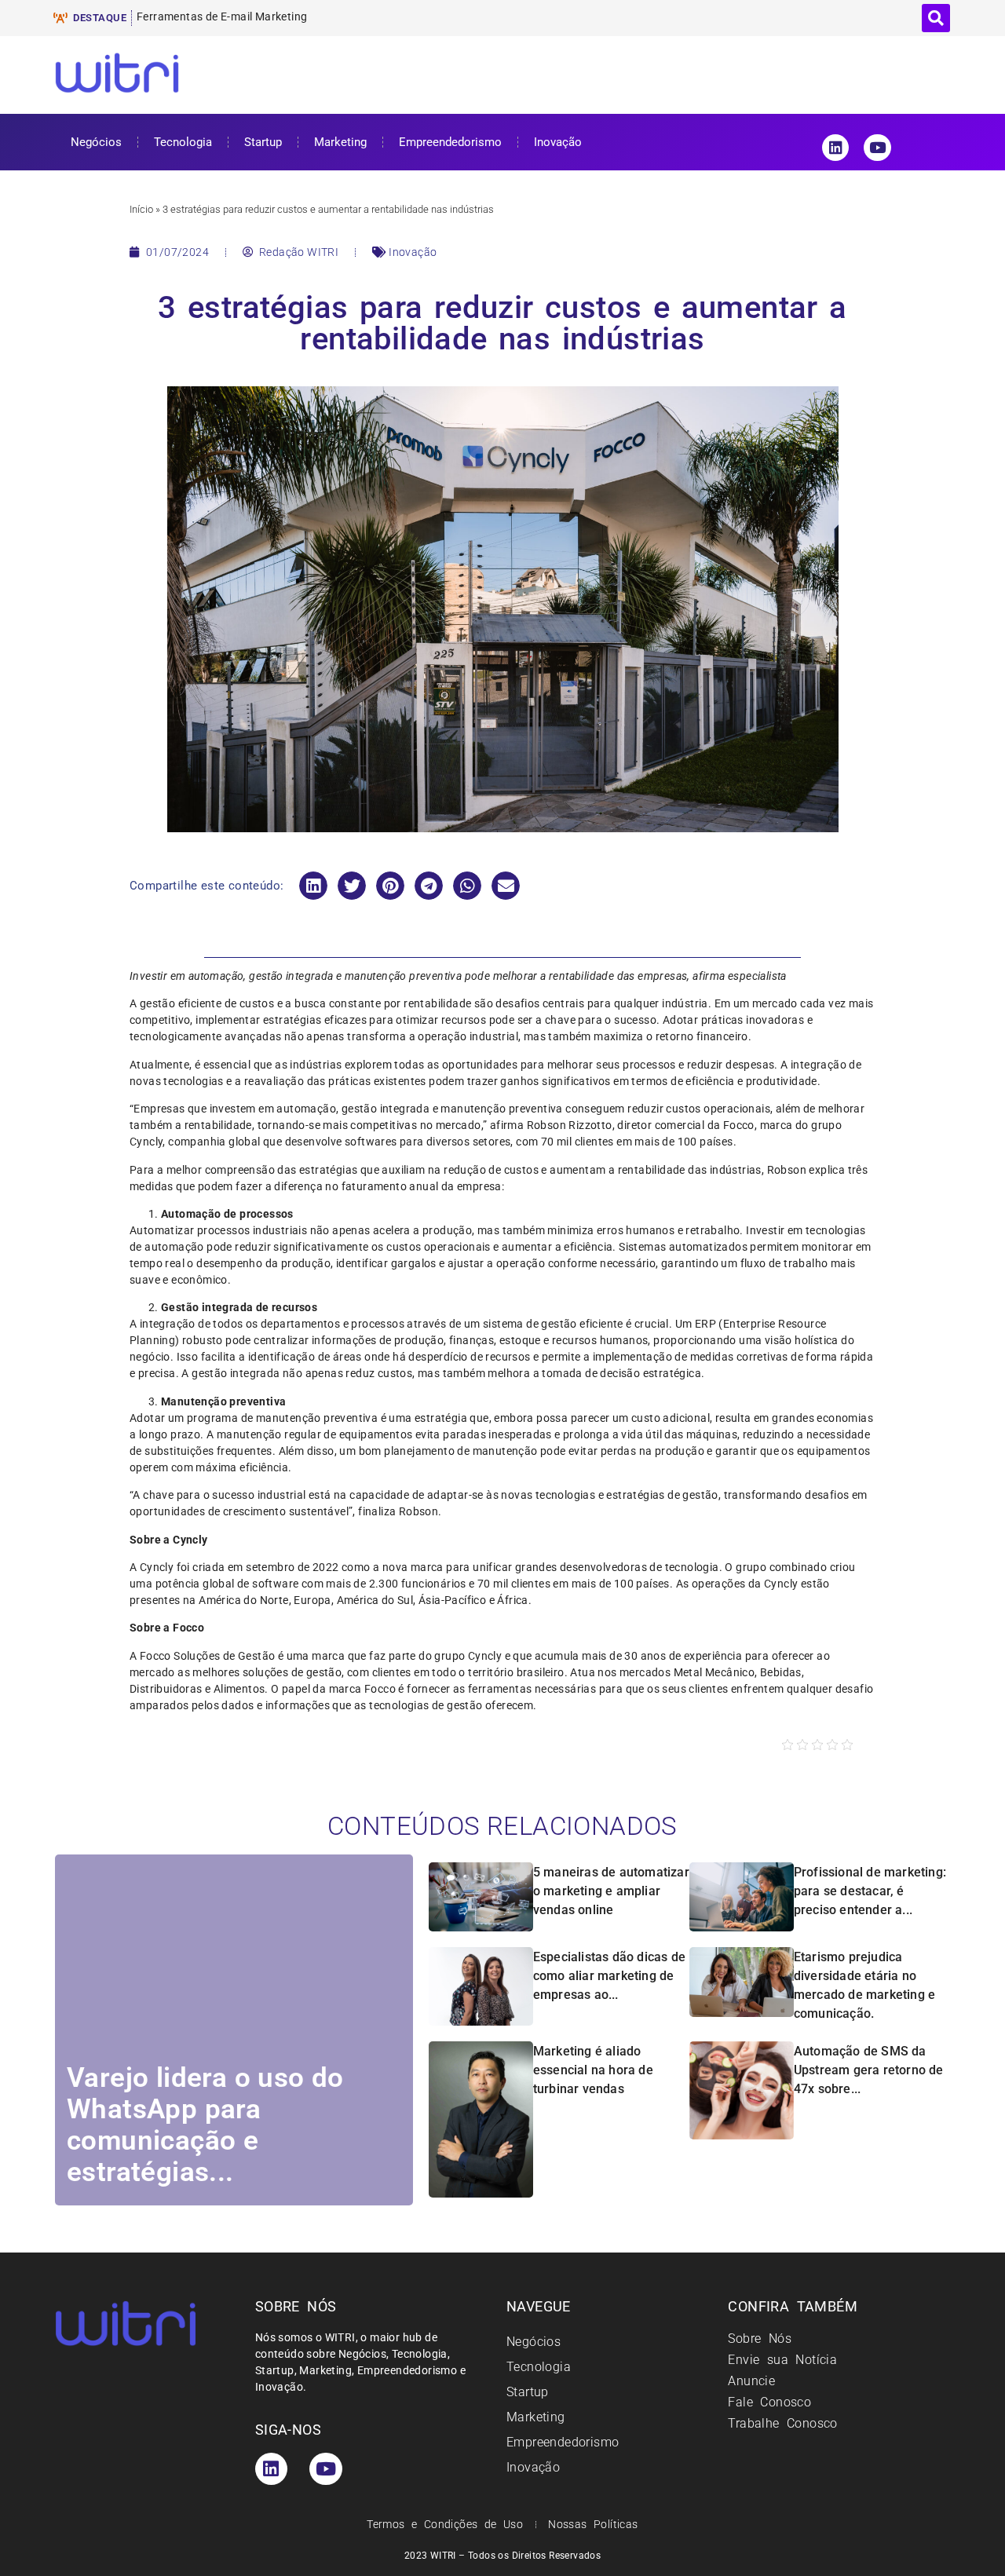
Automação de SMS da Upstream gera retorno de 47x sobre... (869, 2070)
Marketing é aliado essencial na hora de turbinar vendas (593, 2070)
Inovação (558, 142)
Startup (263, 142)
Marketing (340, 142)
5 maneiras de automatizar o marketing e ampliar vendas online (611, 1891)
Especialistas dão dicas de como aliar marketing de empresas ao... (609, 1976)
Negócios (96, 142)
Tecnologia (183, 142)
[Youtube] (877, 148)
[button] (936, 18)
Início (141, 209)
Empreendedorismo (450, 142)
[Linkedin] (835, 148)
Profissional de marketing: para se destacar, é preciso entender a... (870, 1891)
